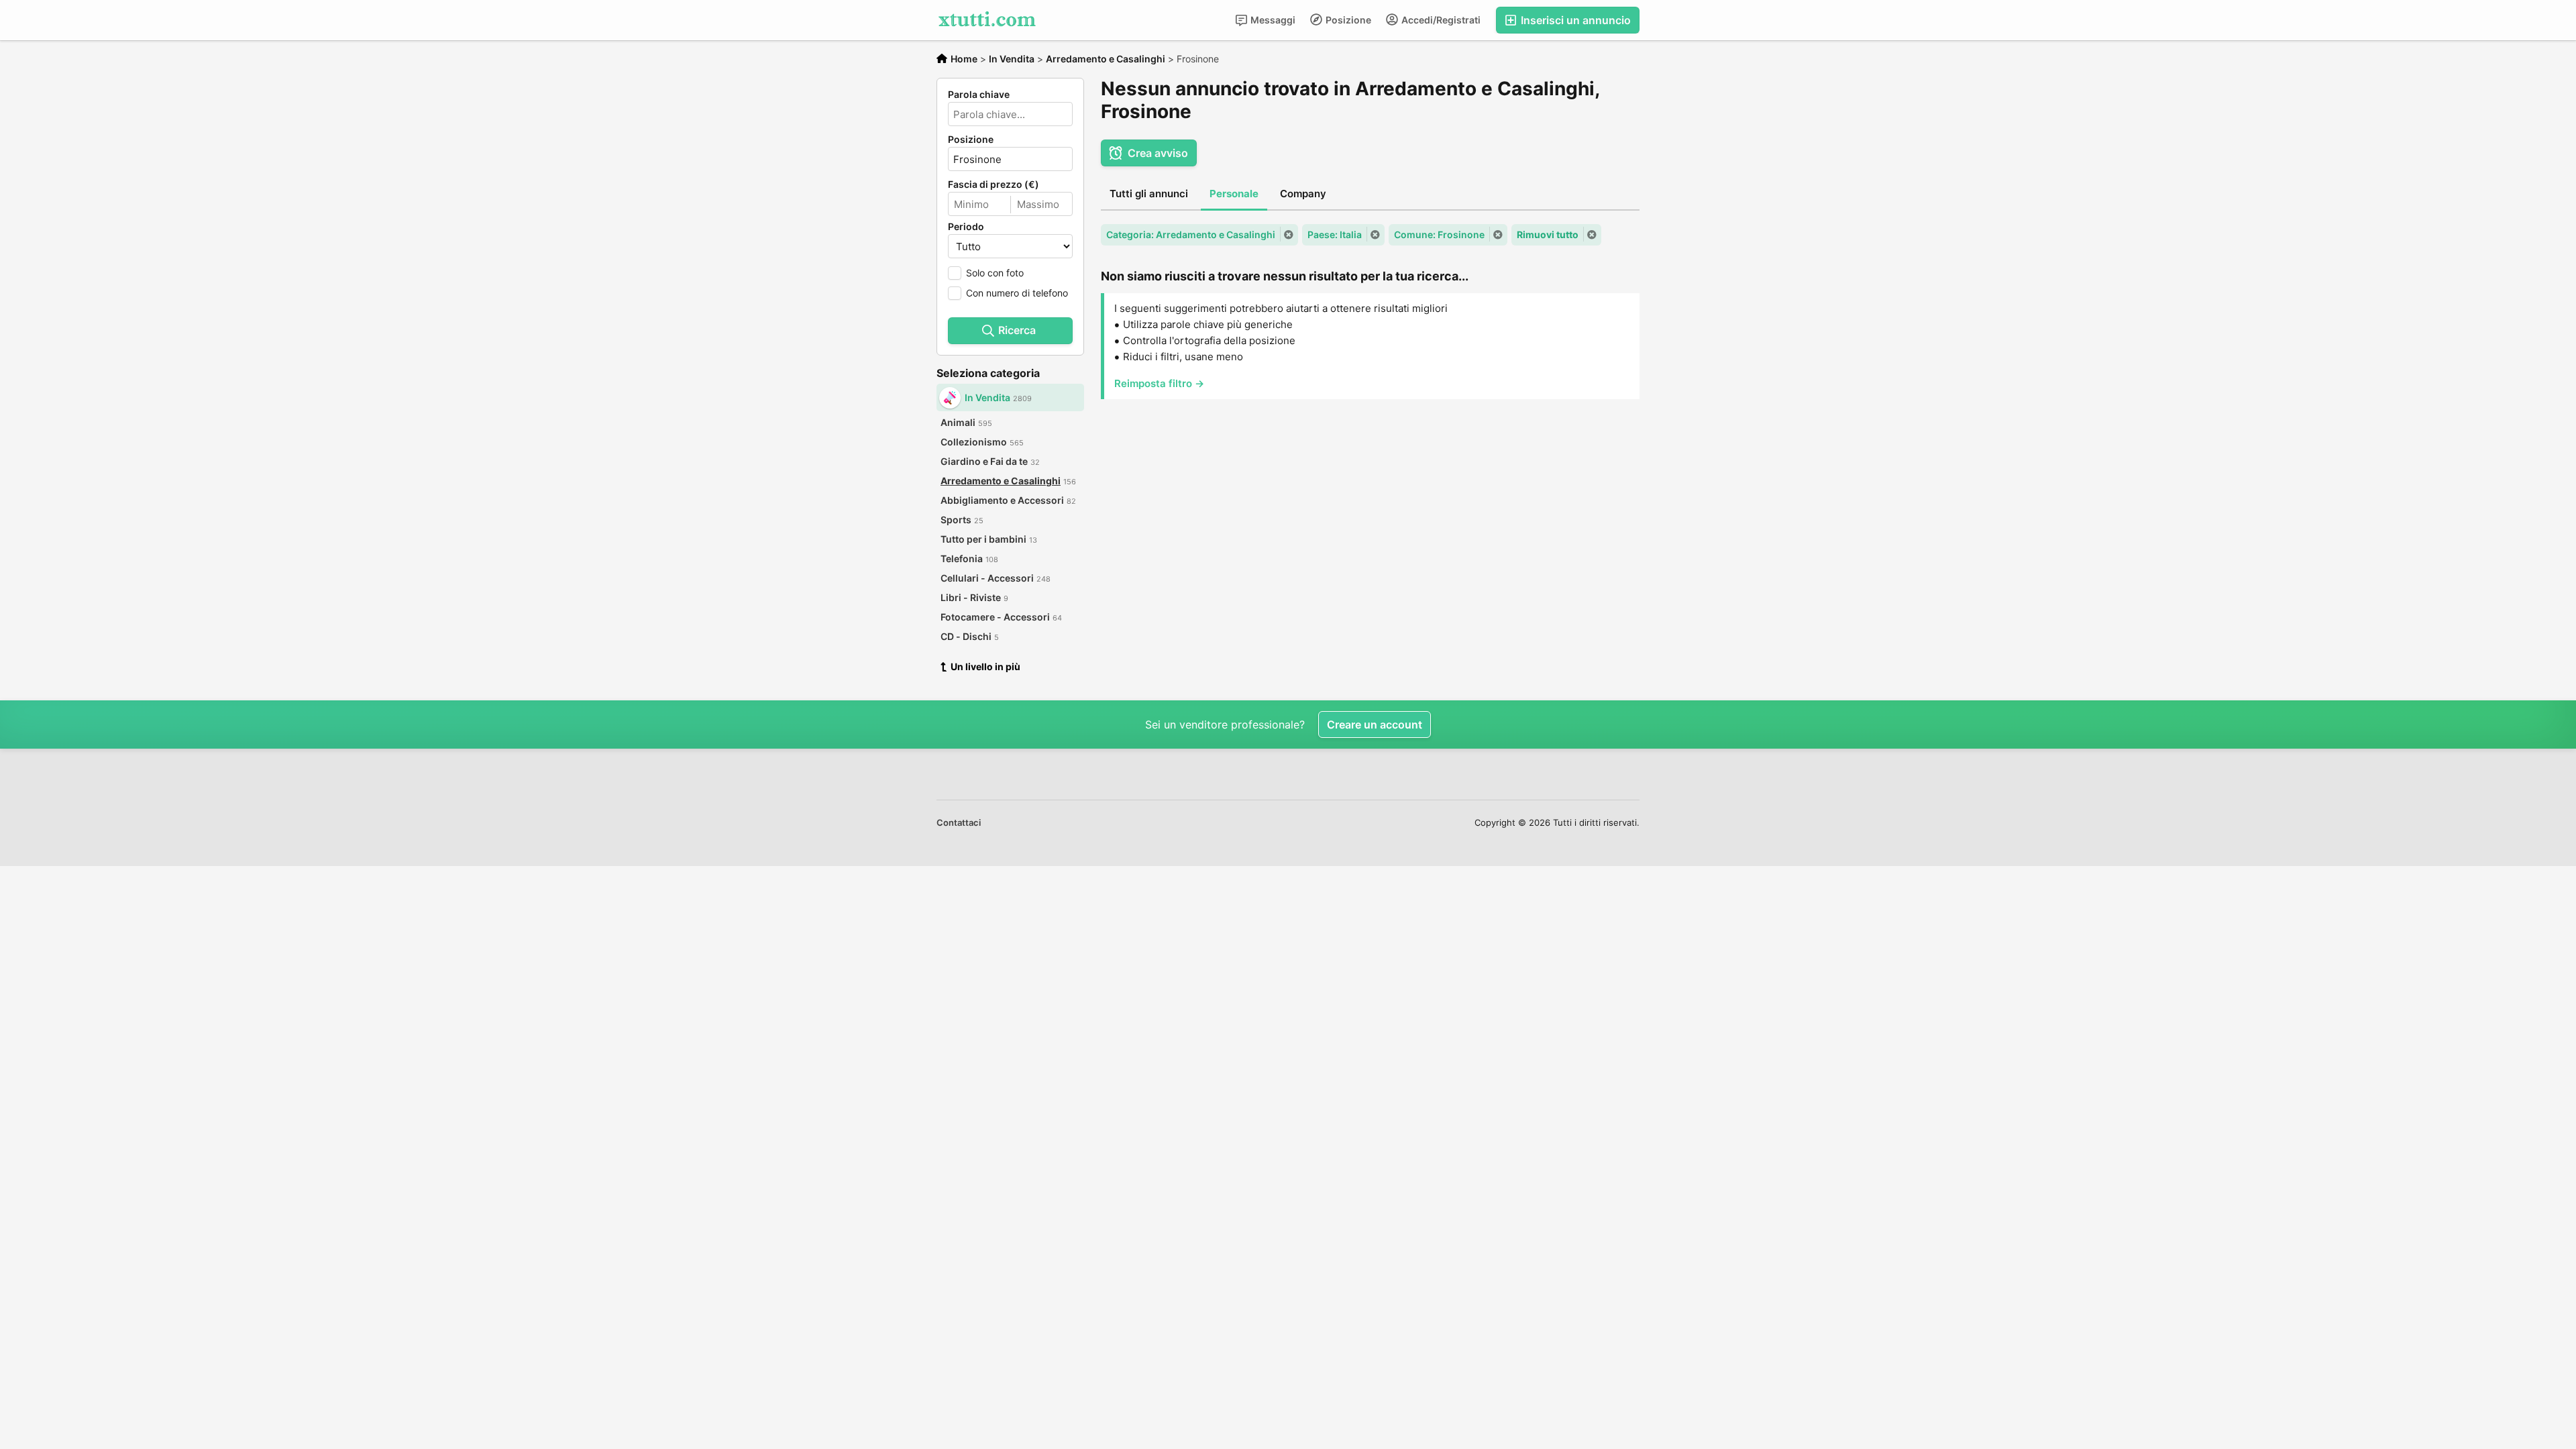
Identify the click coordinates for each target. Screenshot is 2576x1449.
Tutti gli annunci (1149, 194)
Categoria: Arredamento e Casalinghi (1191, 234)
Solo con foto (995, 273)
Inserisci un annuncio (1574, 20)
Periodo (966, 227)
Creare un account (1375, 724)
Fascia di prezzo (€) (994, 184)
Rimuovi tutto (1548, 234)
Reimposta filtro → (1159, 383)
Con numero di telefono (1017, 293)
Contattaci (959, 822)
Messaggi (1272, 20)
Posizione (1347, 20)
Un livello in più (985, 666)
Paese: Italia (1335, 234)
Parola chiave (979, 95)
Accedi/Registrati (1440, 20)
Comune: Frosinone (1439, 234)
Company (1303, 194)
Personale (1234, 194)
